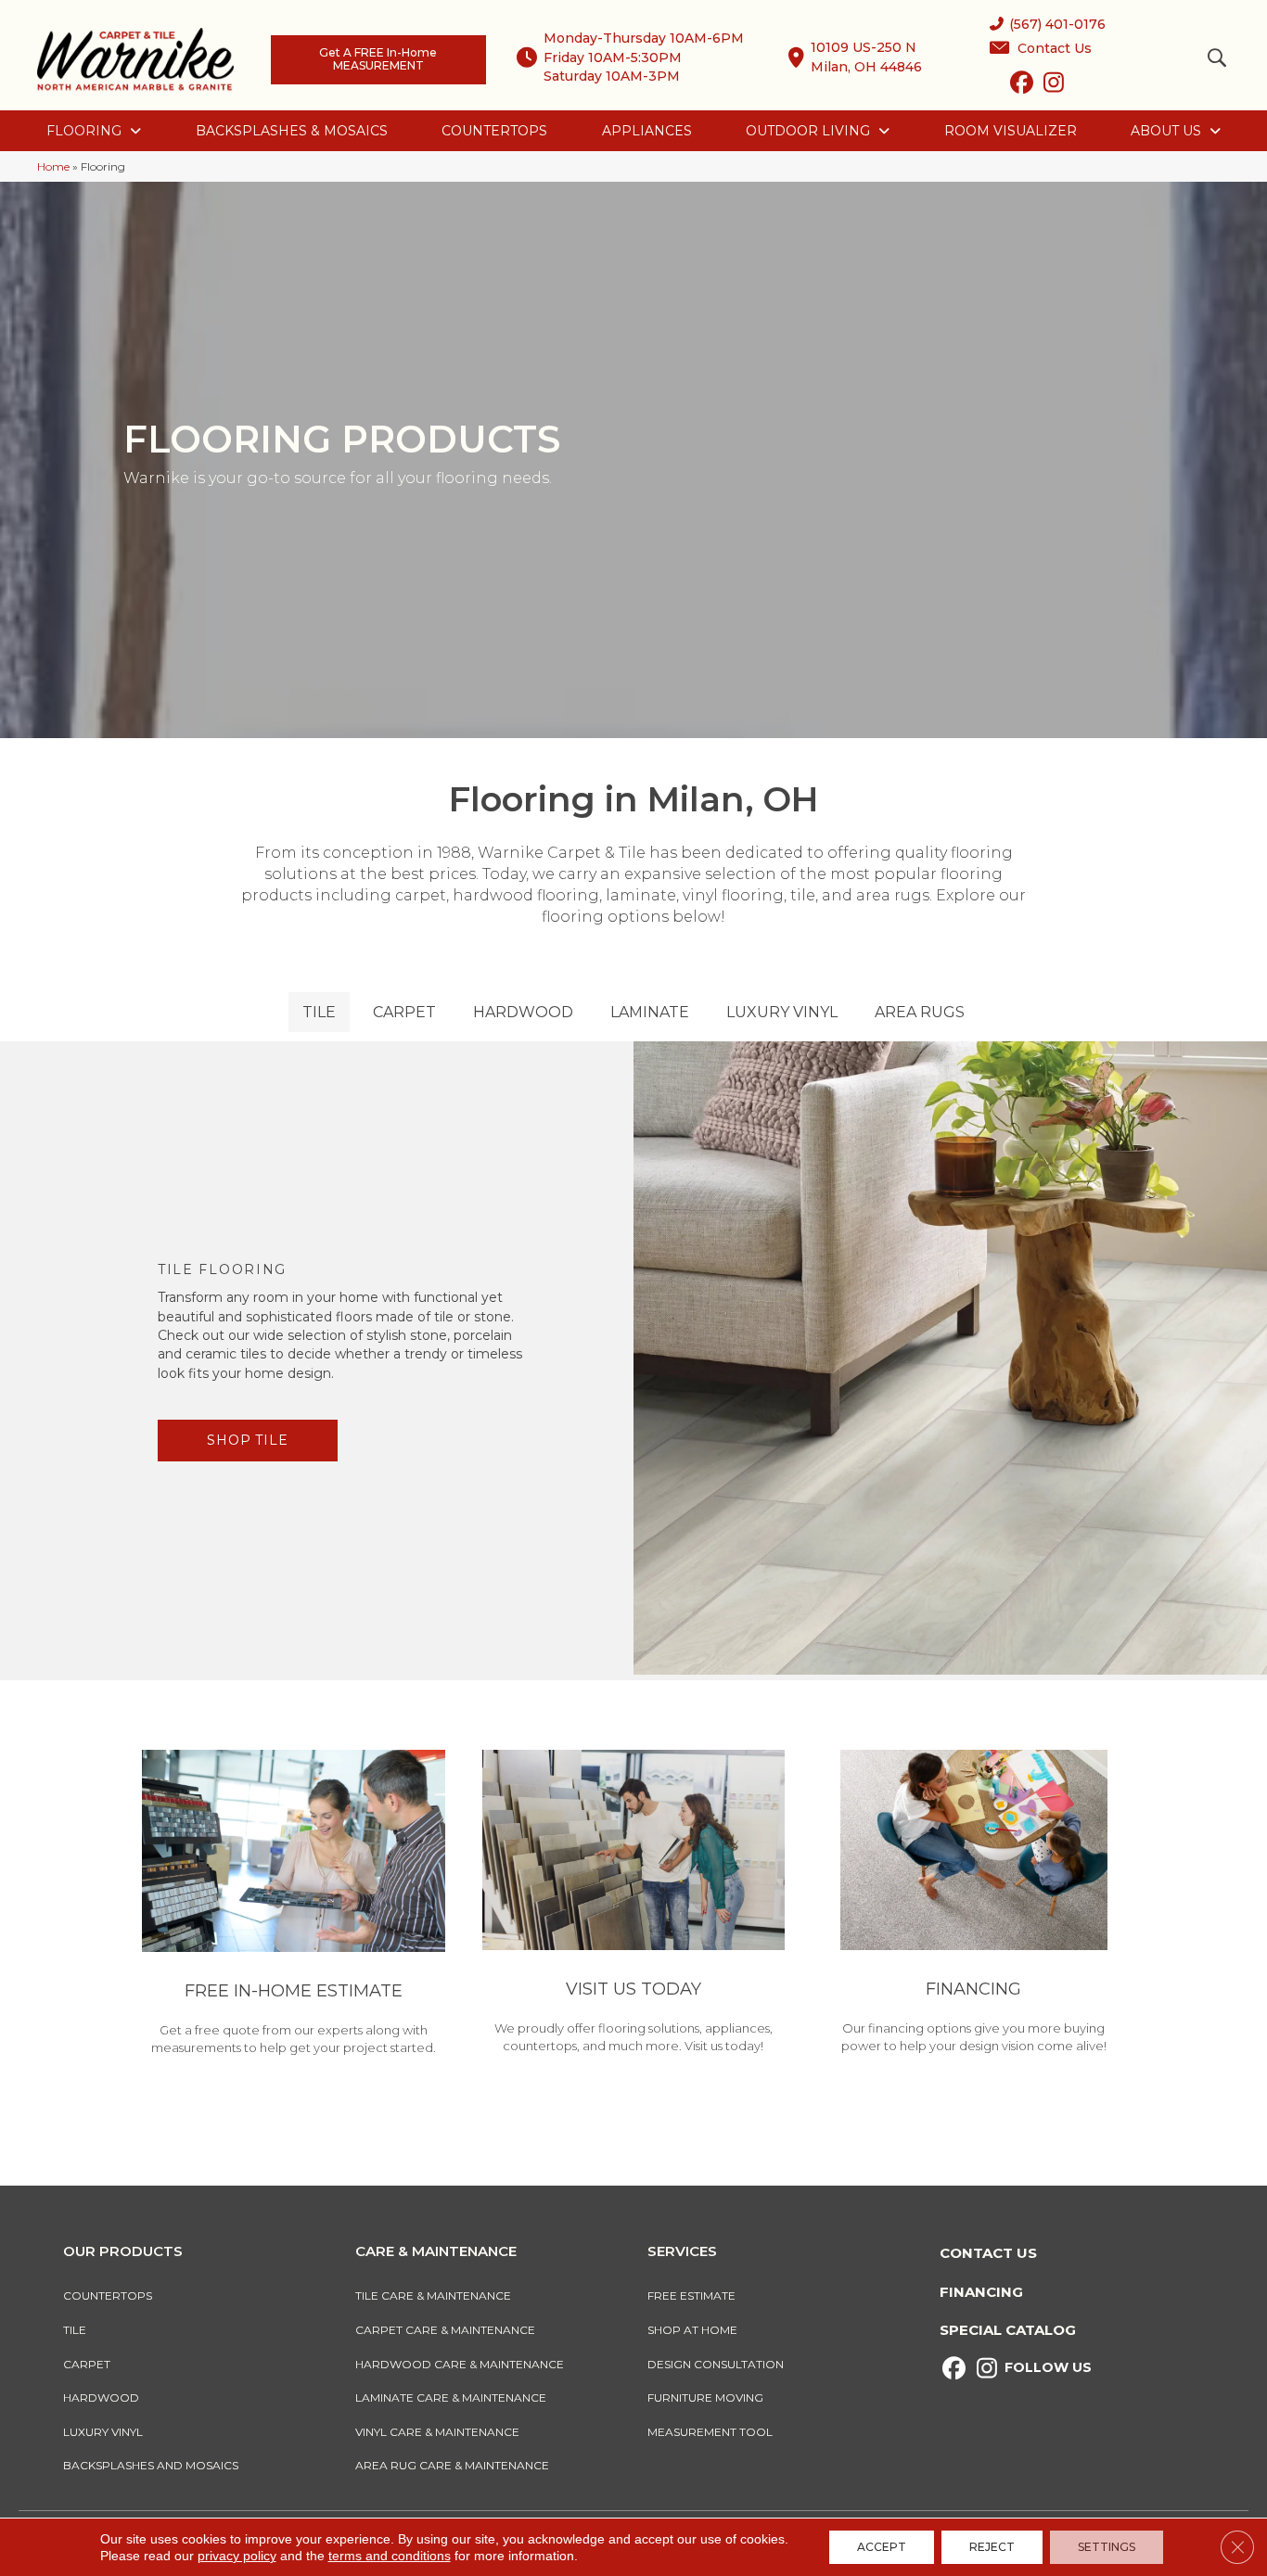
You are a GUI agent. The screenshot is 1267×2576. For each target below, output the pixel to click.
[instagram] (1054, 86)
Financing (981, 2292)
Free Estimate (691, 2295)
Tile (75, 2330)
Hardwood (101, 2397)
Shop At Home (692, 2330)
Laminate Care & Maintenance (451, 2397)
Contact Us (988, 2253)
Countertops (108, 2295)
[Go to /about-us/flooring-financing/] (973, 1905)
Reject (992, 2547)
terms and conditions (390, 2556)
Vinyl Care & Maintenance (437, 2432)
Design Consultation (716, 2364)
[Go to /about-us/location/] (634, 1905)
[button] (248, 1441)
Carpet (87, 2364)
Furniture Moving (708, 2397)
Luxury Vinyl (103, 2432)
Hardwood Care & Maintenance (460, 2364)
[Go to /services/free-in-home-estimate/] (294, 1906)
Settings (1107, 2547)
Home (53, 166)
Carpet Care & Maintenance (445, 2330)
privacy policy (237, 2556)
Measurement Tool (710, 2432)
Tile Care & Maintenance (433, 2295)
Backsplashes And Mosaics (151, 2465)
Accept (882, 2547)
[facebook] (1022, 86)
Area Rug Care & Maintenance (452, 2465)
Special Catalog (1008, 2330)
